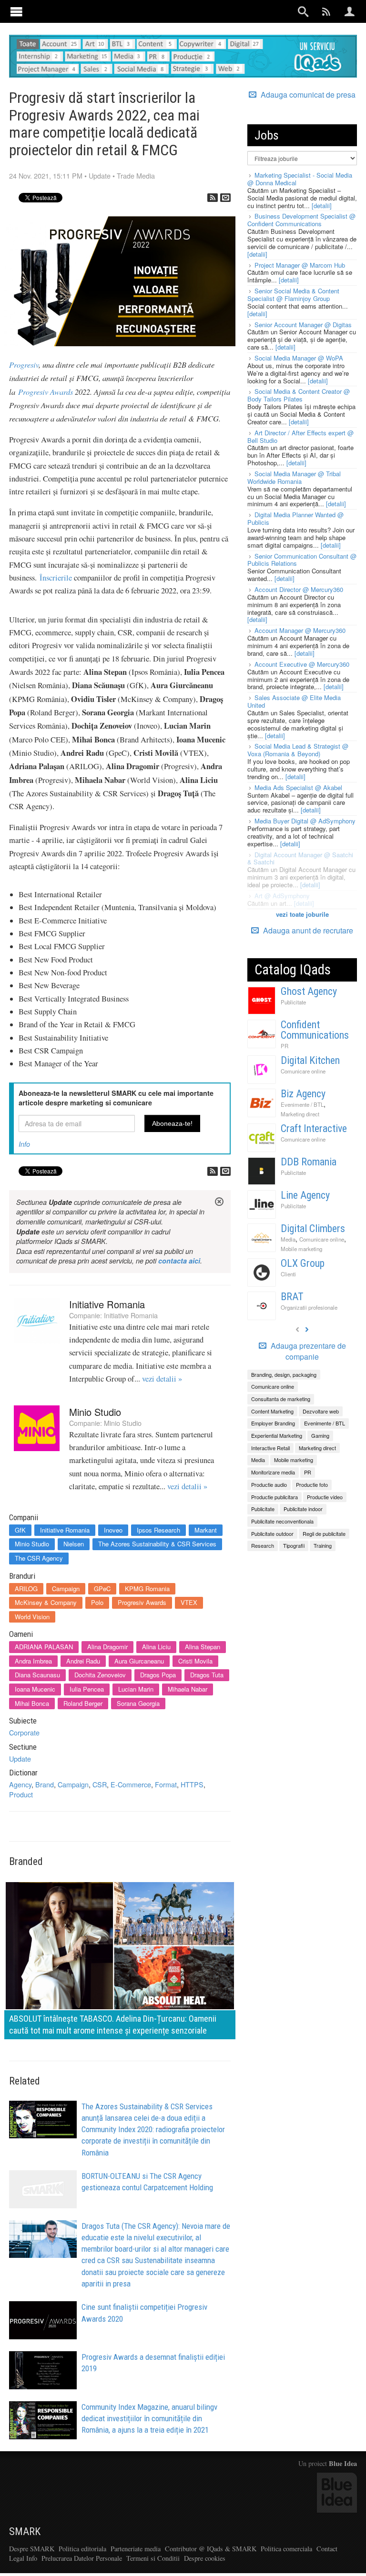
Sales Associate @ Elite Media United (294, 701)
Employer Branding (273, 1423)
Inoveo (113, 1530)
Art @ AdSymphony (282, 896)
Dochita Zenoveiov (100, 1675)
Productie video (325, 1497)
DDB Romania (309, 1162)
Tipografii (294, 1545)
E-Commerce (131, 1784)
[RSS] (213, 198)
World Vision (32, 1617)
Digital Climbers (313, 1228)
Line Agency (305, 1195)
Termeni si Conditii (153, 2558)
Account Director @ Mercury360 (299, 589)
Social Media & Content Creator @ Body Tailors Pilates (299, 395)
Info (24, 1144)
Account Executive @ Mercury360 (302, 664)
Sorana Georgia (138, 1703)
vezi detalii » (162, 1379)
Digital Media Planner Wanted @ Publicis (295, 518)
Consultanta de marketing (281, 1399)
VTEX (189, 1602)
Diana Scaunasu (37, 1675)
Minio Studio (95, 1412)
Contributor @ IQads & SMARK (211, 2549)
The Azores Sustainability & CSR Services (157, 1544)
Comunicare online (303, 1071)
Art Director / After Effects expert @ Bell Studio (300, 436)
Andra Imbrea (33, 1661)
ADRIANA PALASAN (44, 1647)
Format (166, 1784)
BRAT (292, 1297)
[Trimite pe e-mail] (225, 198)
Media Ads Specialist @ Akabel (298, 787)
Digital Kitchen (310, 1060)
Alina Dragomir (107, 1647)
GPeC (102, 1589)
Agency (20, 1784)
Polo (97, 1602)
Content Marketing (272, 1411)
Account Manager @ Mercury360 (300, 630)
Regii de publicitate (324, 1534)
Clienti (288, 1274)
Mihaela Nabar (188, 1689)
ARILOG (26, 1589)
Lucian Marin (136, 1689)
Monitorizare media (273, 1472)
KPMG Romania (147, 1589)
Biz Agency (303, 1094)
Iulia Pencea (87, 1689)
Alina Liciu (156, 1647)
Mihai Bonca (32, 1703)
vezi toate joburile (302, 914)
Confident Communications (315, 1030)
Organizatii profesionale (309, 1307)
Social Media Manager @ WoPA (299, 358)
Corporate (24, 1732)
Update (100, 175)
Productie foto (312, 1484)
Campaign (66, 1589)
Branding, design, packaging (284, 1374)
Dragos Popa (158, 1675)
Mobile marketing (301, 1249)
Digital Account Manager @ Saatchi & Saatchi (300, 858)
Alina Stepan (203, 1647)
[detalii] (322, 205)
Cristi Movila (195, 1661)
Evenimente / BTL (302, 1104)
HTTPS (192, 1784)
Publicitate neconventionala (282, 1521)
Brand (45, 1784)
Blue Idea (343, 2463)
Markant (206, 1530)
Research (263, 1545)
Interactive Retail (270, 1448)
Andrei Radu (83, 1661)
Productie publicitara (274, 1497)
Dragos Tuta (207, 1675)
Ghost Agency (309, 991)
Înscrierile (56, 578)
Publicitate (293, 1002)
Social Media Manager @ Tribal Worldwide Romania (294, 477)
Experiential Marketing (277, 1435)
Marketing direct (300, 1114)
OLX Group (303, 1263)
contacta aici (179, 1261)
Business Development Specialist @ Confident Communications (301, 220)
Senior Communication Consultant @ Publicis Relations (302, 560)
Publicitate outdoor (272, 1534)
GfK (20, 1530)
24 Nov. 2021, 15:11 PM (46, 175)
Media (288, 1239)
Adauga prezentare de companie (307, 1351)
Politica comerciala (286, 2549)
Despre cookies (205, 2558)
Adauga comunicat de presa (307, 95)
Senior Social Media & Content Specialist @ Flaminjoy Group (293, 295)
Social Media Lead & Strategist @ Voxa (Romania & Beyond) (298, 750)
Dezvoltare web (321, 1411)
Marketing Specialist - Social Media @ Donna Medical (300, 179)
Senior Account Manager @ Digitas (303, 325)
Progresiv (24, 364)
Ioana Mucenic (35, 1689)
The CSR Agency (39, 1558)
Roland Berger (83, 1703)
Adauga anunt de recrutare (307, 930)
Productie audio (269, 1484)
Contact (327, 2549)
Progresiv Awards (46, 391)
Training (323, 1545)
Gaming (320, 1435)
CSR (100, 1784)
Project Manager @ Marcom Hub (300, 265)
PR (285, 1046)
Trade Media (136, 175)
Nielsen (74, 1544)
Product (21, 1794)
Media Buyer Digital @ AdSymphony (305, 821)
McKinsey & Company (46, 1602)
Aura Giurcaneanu (139, 1661)
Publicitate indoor (303, 1509)
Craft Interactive (314, 1128)
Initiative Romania (107, 1304)
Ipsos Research (158, 1530)
